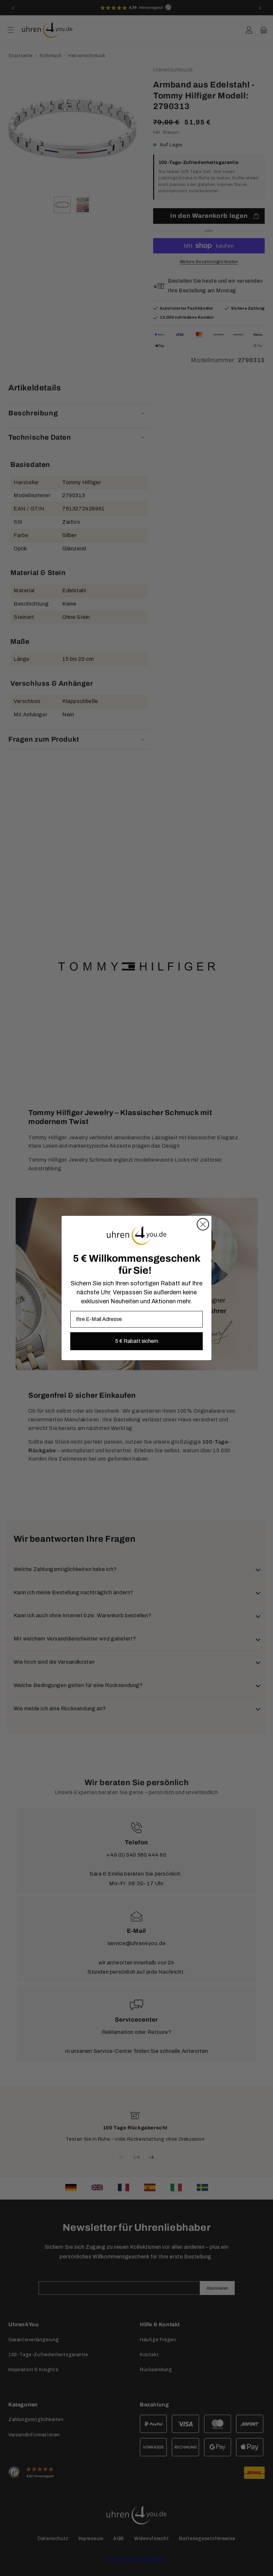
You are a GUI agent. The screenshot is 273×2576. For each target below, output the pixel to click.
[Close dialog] (203, 1224)
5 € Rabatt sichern (137, 1341)
